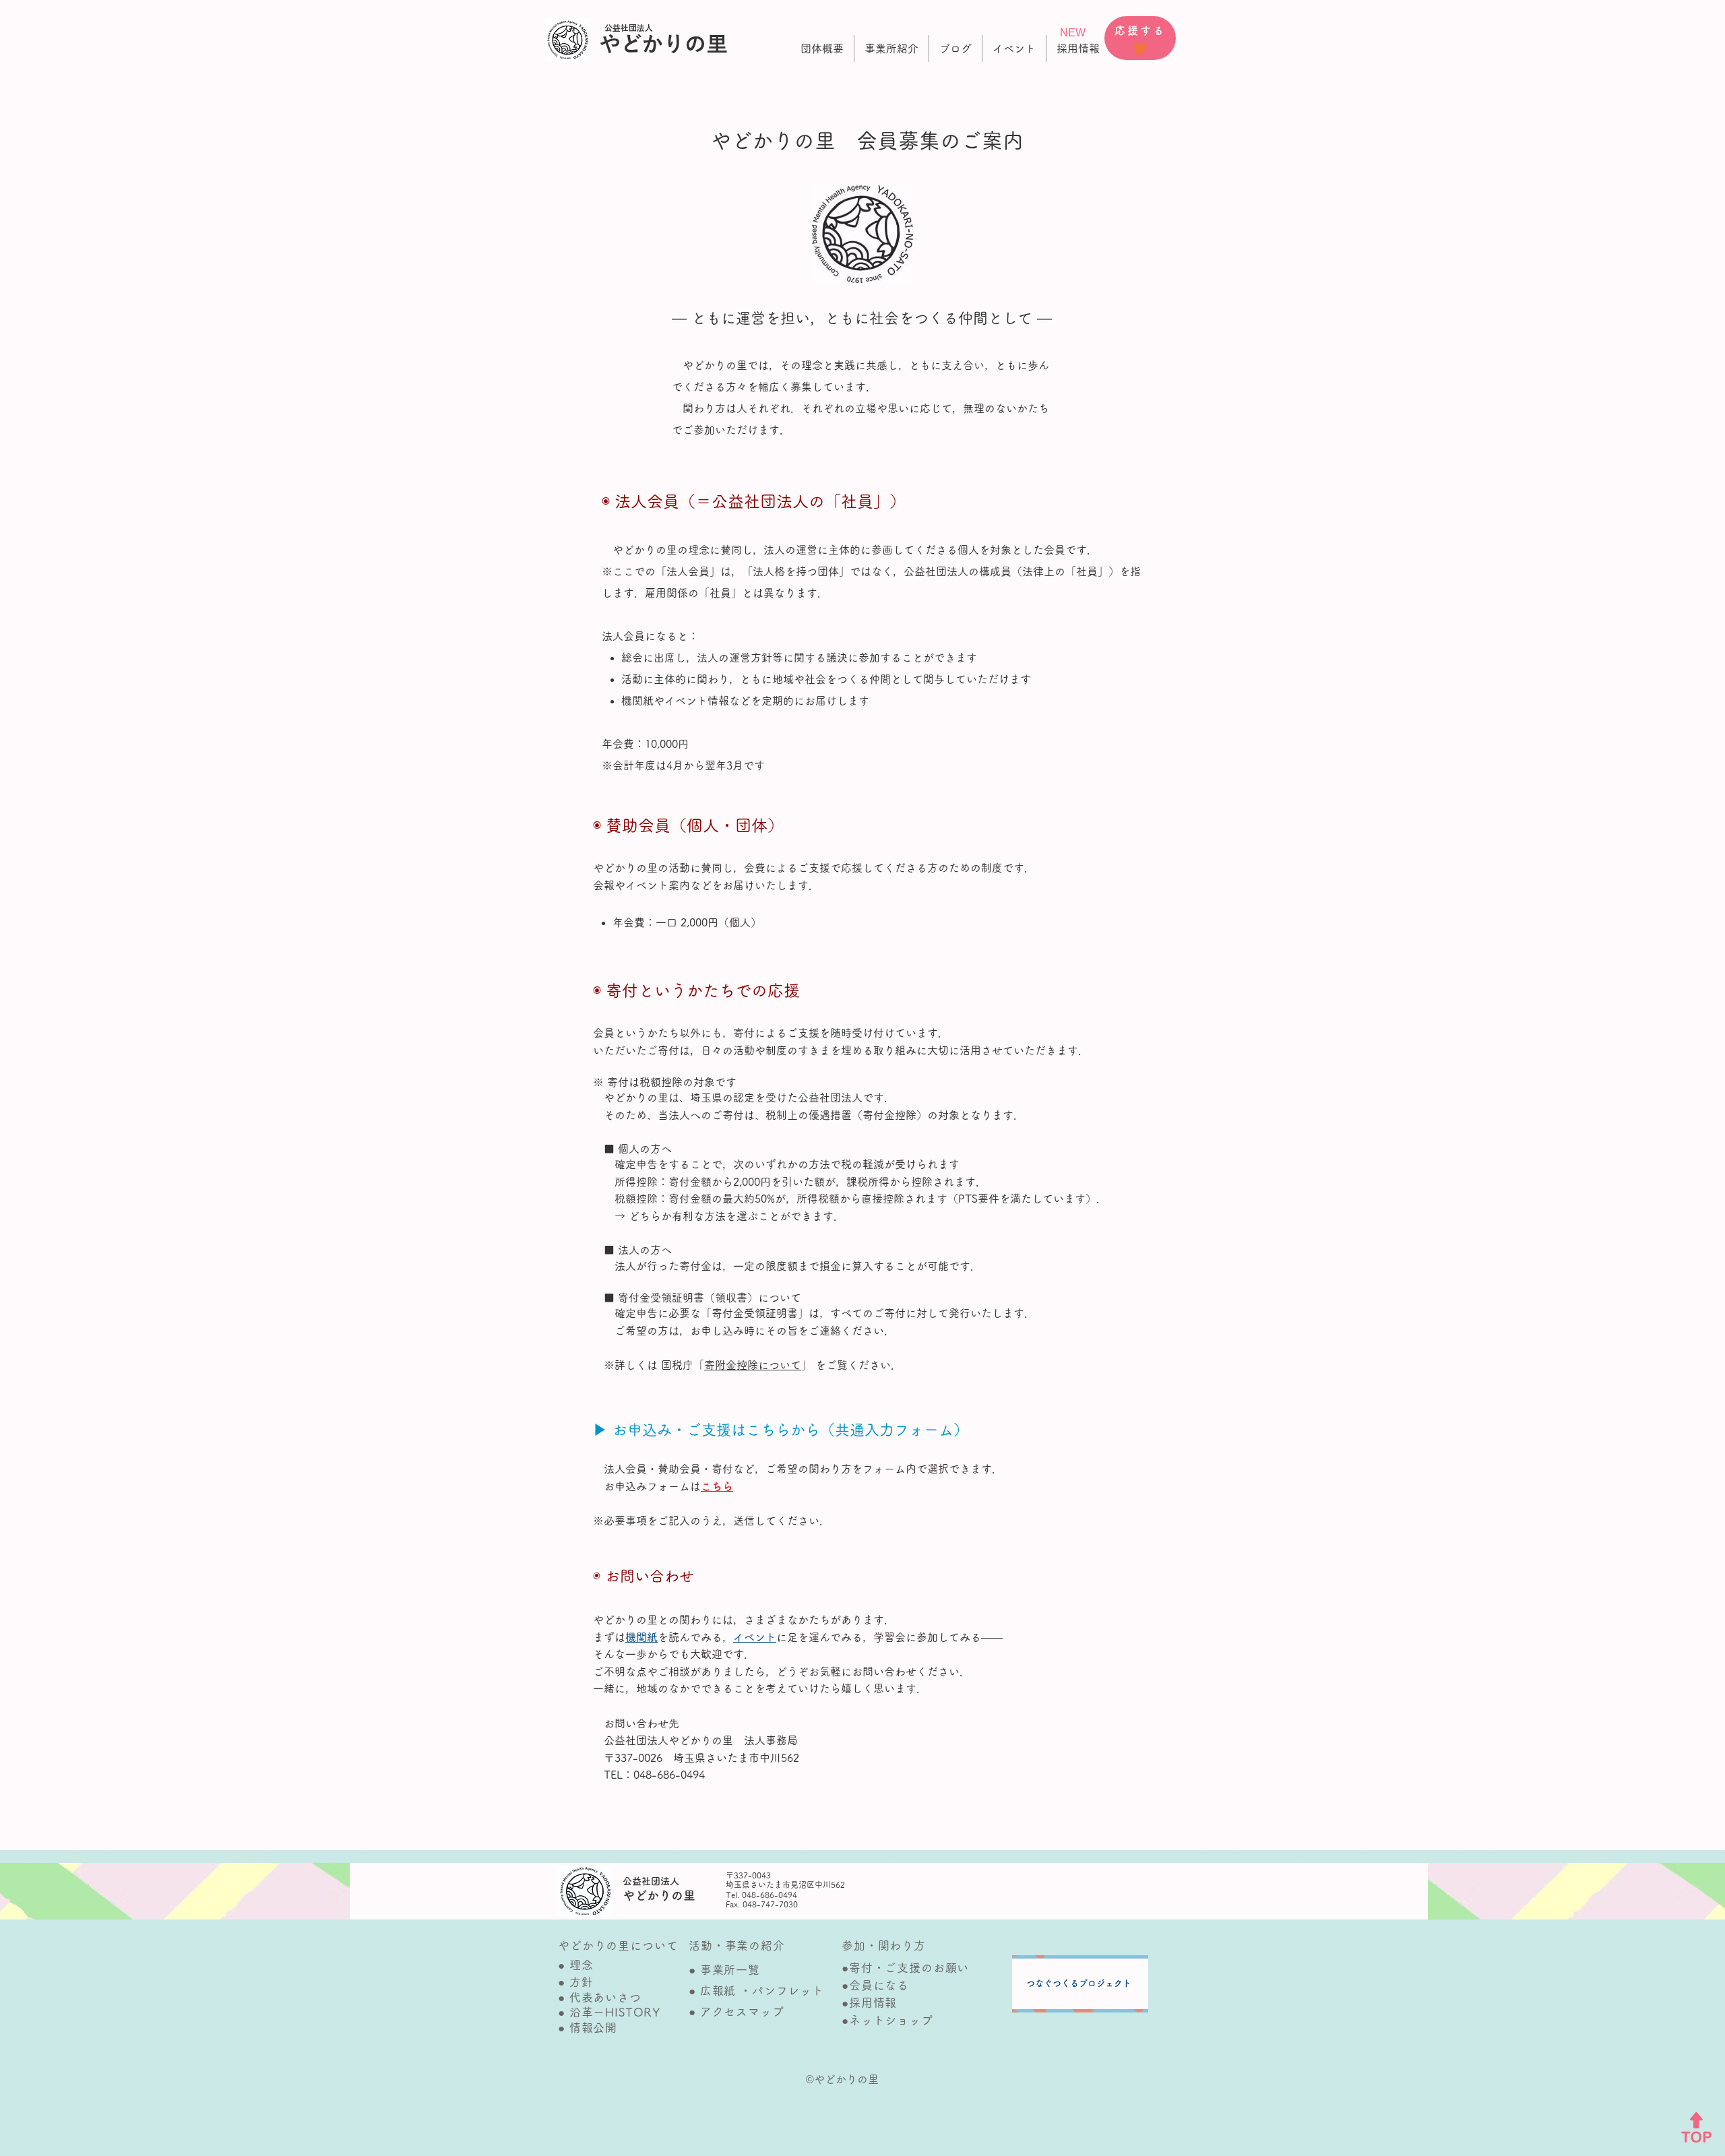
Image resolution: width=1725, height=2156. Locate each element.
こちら (717, 1486)
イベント (755, 1637)
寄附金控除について (753, 1365)
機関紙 (641, 1637)
